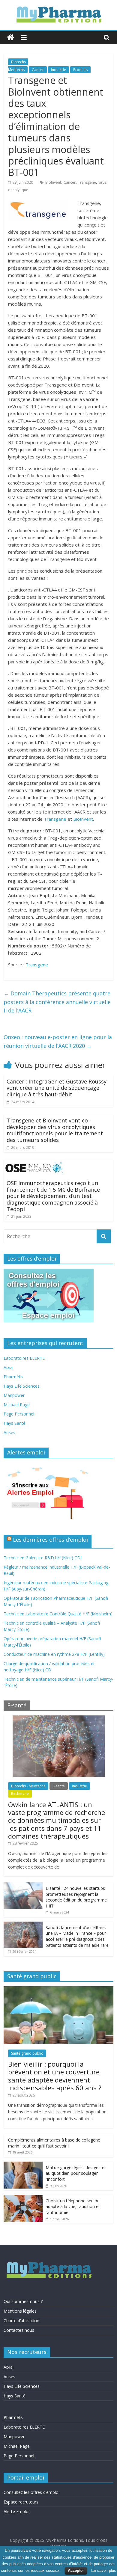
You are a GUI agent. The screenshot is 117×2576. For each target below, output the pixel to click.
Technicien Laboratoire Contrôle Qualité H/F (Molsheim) (58, 1614)
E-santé (59, 1786)
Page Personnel (19, 1414)
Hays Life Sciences (22, 1386)
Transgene (87, 182)
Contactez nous (19, 2330)
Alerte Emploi (16, 2511)
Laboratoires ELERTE (24, 1358)
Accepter (76, 2570)
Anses (9, 1432)
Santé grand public (27, 2053)
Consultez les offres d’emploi (31, 2492)
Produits (80, 70)
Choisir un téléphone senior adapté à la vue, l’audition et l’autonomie (73, 2207)
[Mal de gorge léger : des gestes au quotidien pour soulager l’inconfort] (23, 2165)
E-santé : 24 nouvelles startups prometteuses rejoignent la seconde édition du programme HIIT (76, 1897)
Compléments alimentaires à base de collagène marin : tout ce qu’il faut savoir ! (54, 2143)
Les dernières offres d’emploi (50, 1540)
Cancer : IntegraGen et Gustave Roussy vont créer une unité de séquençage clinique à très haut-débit (57, 1088)
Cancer (38, 70)
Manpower (14, 1395)
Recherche (20, 1793)
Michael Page (17, 1405)
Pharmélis (13, 1377)
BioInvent (53, 182)
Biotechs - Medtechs (28, 1786)
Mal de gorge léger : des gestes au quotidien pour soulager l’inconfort (76, 2173)
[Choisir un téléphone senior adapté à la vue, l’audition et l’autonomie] (23, 2198)
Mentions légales (20, 2311)
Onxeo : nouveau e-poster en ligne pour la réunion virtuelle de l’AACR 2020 (58, 1041)
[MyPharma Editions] (10, 38)
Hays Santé (15, 1423)
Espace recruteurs (21, 2502)
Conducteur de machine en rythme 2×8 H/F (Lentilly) (54, 1654)
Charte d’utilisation (21, 2321)
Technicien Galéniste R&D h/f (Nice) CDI (43, 1558)
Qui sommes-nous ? (23, 2301)
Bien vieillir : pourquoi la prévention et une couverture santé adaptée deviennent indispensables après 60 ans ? (55, 2076)
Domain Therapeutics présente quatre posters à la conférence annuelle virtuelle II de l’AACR (57, 1002)
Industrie (58, 70)
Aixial (9, 1367)
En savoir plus (104, 2570)
